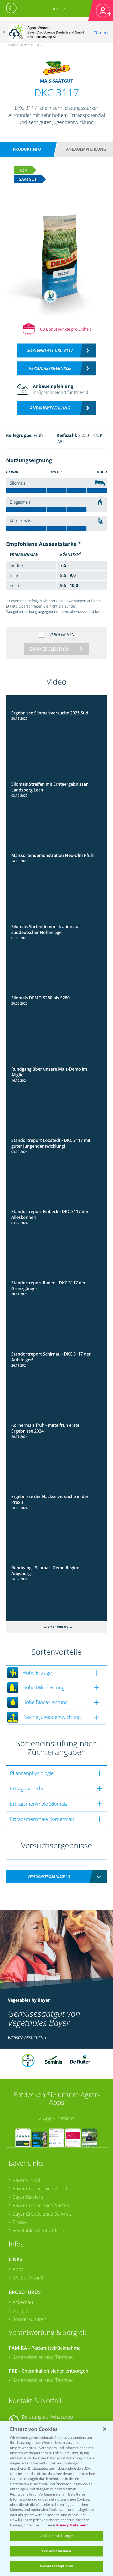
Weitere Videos (56, 1627)
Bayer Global (26, 2180)
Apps (18, 2269)
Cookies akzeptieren (56, 2566)
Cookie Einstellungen (57, 2536)
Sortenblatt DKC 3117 (50, 350)
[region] (56, 2498)
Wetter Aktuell (28, 2278)
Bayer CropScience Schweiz (42, 2214)
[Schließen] (4, 32)
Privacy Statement (72, 2525)
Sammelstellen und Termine (43, 2357)
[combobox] (57, 1877)
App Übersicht (58, 2118)
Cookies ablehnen (56, 2551)
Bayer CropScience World (40, 2188)
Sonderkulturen (30, 2319)
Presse (20, 2222)
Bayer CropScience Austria (41, 2205)
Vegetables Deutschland (38, 2230)
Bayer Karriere (28, 2197)
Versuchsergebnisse (50, 368)
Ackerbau (23, 2302)
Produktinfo (27, 149)
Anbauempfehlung (86, 149)
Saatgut (21, 2311)
